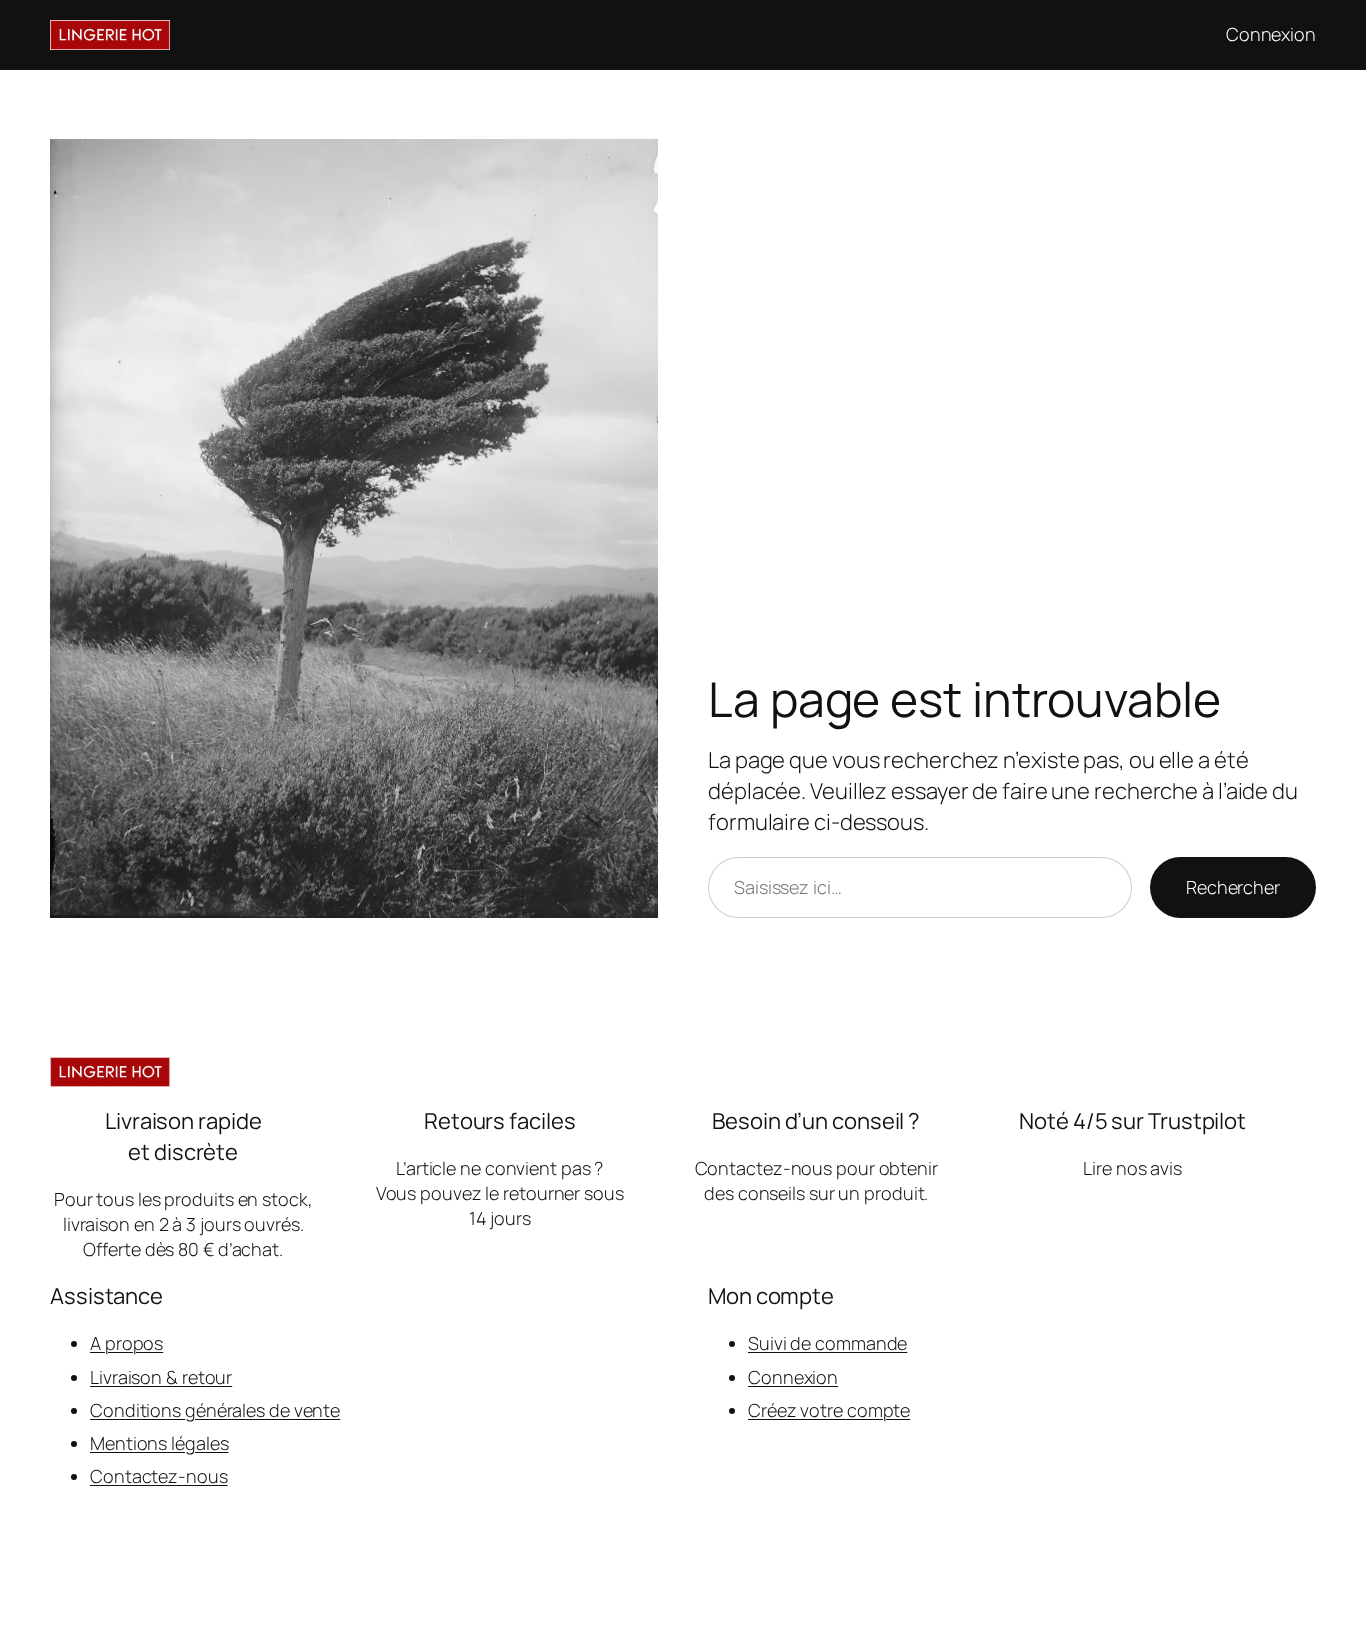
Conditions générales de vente (215, 1410)
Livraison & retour (161, 1377)
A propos (126, 1343)
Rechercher (1233, 887)
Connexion (793, 1377)
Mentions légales (159, 1443)
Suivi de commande (827, 1343)
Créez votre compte (829, 1410)
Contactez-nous (159, 1476)
